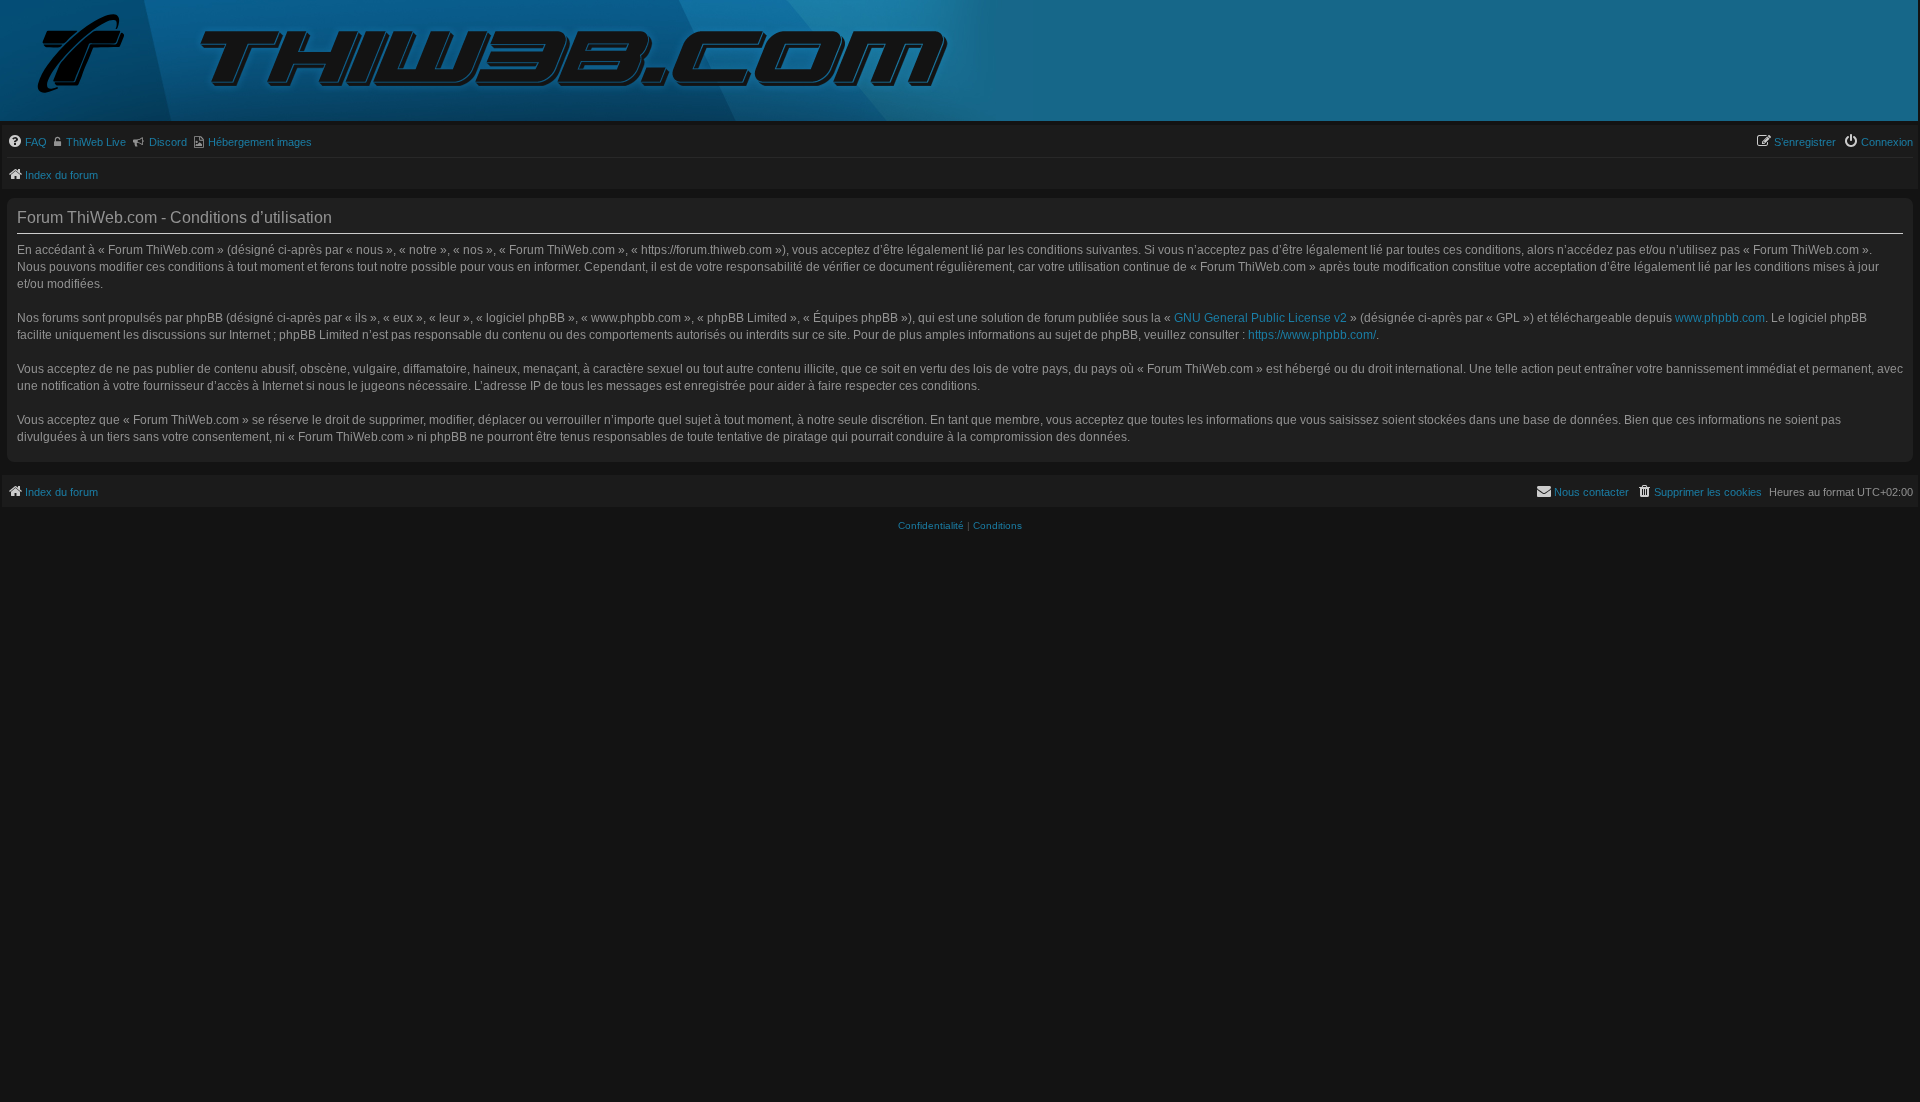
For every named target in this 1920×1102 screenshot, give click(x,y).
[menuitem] (27, 142)
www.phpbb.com (1720, 318)
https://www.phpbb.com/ (1312, 335)
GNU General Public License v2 (1260, 318)
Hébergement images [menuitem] (260, 142)
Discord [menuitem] (168, 142)
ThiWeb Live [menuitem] (96, 142)
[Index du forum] (97, 55)
